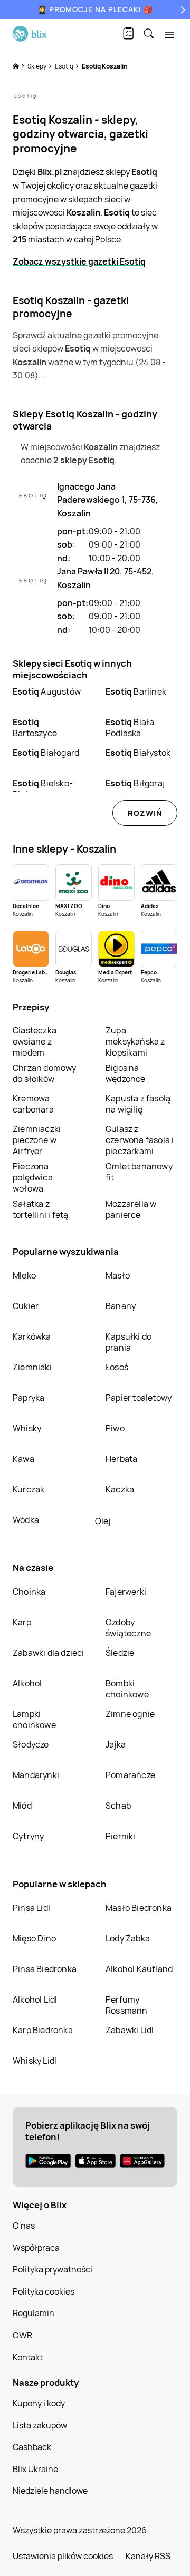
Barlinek (136, 691)
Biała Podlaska (130, 728)
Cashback (32, 2447)
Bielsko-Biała (43, 789)
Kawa (23, 1459)
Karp (22, 1622)
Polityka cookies (44, 2291)
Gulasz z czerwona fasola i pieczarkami (140, 1140)
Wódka (26, 1520)
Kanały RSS (148, 2556)
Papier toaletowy (139, 1398)
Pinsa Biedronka (45, 1969)
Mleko (24, 1275)
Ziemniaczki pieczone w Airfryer (37, 1140)
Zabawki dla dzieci (49, 1653)
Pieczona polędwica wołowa (33, 1177)
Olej (103, 1521)
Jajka (116, 1744)
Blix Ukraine (35, 2469)
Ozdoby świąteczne (128, 1628)
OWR (22, 2335)
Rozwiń (145, 813)
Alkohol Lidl (35, 1999)
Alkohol (27, 1683)
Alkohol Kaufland (139, 1969)
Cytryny (28, 1836)
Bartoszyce (35, 728)
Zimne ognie (130, 1714)
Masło (118, 1275)
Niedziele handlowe (50, 2491)
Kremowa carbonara (33, 1104)
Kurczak (28, 1489)
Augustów (47, 691)
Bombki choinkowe (127, 1689)
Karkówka (32, 1336)
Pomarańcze (130, 1775)
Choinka (29, 1592)
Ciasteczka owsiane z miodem (35, 1041)
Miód (22, 1806)
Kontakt (28, 2357)
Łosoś (117, 1367)
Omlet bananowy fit (139, 1172)
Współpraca (36, 2248)
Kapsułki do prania (129, 1342)
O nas (24, 2226)
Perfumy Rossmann (127, 2005)
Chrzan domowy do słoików (45, 1073)
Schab (118, 1806)
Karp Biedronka (43, 2030)
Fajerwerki (126, 1592)
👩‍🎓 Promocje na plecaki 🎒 (95, 9)
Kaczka (120, 1489)
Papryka (28, 1398)
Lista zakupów (40, 2425)
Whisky (27, 1428)
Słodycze (31, 1744)
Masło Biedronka (139, 1908)
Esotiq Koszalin (105, 66)
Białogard (46, 753)
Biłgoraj (135, 783)
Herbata (121, 1459)
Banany (121, 1306)
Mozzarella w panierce (131, 1209)
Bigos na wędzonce (126, 1073)
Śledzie (120, 1653)
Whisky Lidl (35, 2061)
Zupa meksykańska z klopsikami (135, 1041)
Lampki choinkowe (34, 1719)
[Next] (182, 10)
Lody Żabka (128, 1938)
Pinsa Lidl (31, 1908)
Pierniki (121, 1836)
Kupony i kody (39, 2403)
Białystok (138, 753)
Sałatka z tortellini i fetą (40, 1209)
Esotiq (65, 66)
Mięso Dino (34, 1938)
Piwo (115, 1428)
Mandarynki (36, 1775)
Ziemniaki (32, 1367)
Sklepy (37, 66)
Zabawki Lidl (130, 2030)
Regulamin (34, 2313)
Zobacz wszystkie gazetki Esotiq (79, 261)
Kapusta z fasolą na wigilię (138, 1104)
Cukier (26, 1306)
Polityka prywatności (53, 2269)
